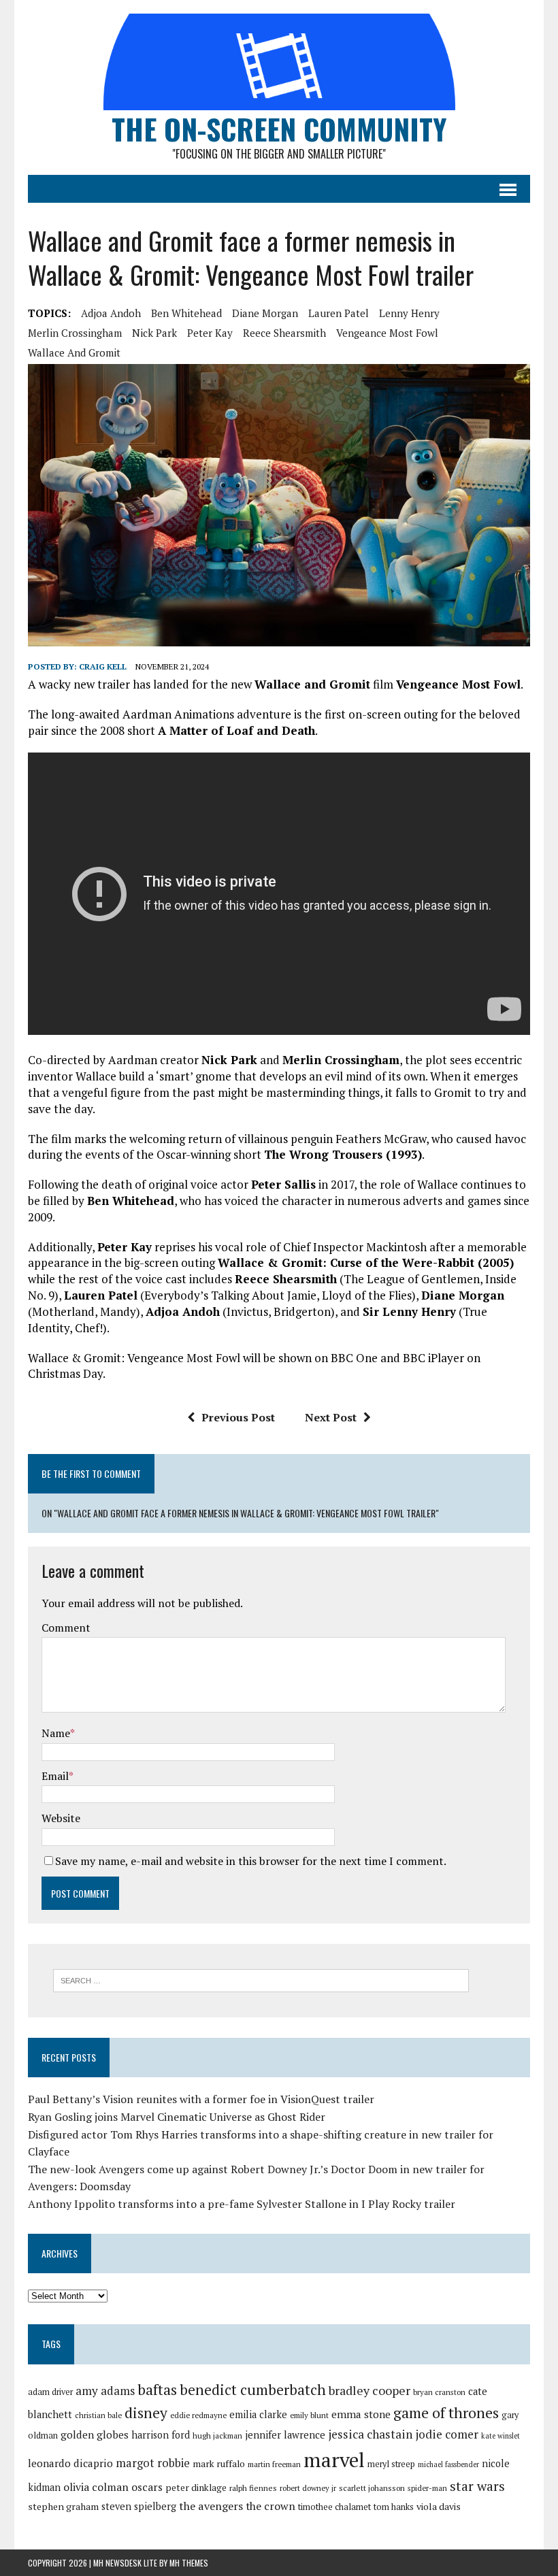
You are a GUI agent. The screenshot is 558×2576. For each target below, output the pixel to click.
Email (55, 1776)
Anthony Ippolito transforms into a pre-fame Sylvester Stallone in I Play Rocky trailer (242, 2204)
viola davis (439, 2506)
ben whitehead (186, 313)
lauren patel (339, 313)
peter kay (210, 333)
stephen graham (63, 2506)
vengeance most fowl (387, 333)
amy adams (105, 2391)
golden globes (95, 2434)
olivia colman (96, 2487)
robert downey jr (308, 2488)
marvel (334, 2460)
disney (146, 2413)
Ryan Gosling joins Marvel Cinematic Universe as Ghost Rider (177, 2117)
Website (61, 1818)
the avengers (211, 2506)
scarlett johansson (372, 2488)
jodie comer (447, 2434)
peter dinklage (196, 2488)
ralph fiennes (253, 2488)
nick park (154, 333)
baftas (157, 2390)
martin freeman (274, 2464)
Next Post (331, 1417)
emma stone (361, 2414)
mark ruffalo (219, 2464)
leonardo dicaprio (70, 2463)
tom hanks (394, 2507)
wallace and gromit (74, 352)
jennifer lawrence (285, 2435)
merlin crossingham (75, 333)
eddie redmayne (198, 2415)
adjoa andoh (111, 313)
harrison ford (161, 2435)
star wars (477, 2486)
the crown (270, 2506)
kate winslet (500, 2436)
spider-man (427, 2488)
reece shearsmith (284, 333)
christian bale (98, 2415)
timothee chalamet (334, 2507)
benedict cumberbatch (253, 2390)
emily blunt (309, 2415)
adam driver (50, 2392)
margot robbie (153, 2463)
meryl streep (391, 2464)
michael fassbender (448, 2464)
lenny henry (409, 313)
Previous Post (238, 1417)
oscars (147, 2487)
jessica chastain (370, 2434)
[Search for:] (261, 1979)
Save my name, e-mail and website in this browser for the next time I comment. (251, 1861)
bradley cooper (370, 2391)
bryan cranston (439, 2392)
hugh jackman (217, 2435)
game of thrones (446, 2412)
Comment (66, 1628)
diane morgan (265, 313)
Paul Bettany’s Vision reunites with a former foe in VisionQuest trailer (201, 2099)
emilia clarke (258, 2414)
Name (56, 1733)
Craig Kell (103, 666)
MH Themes (189, 2563)
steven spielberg (139, 2506)
